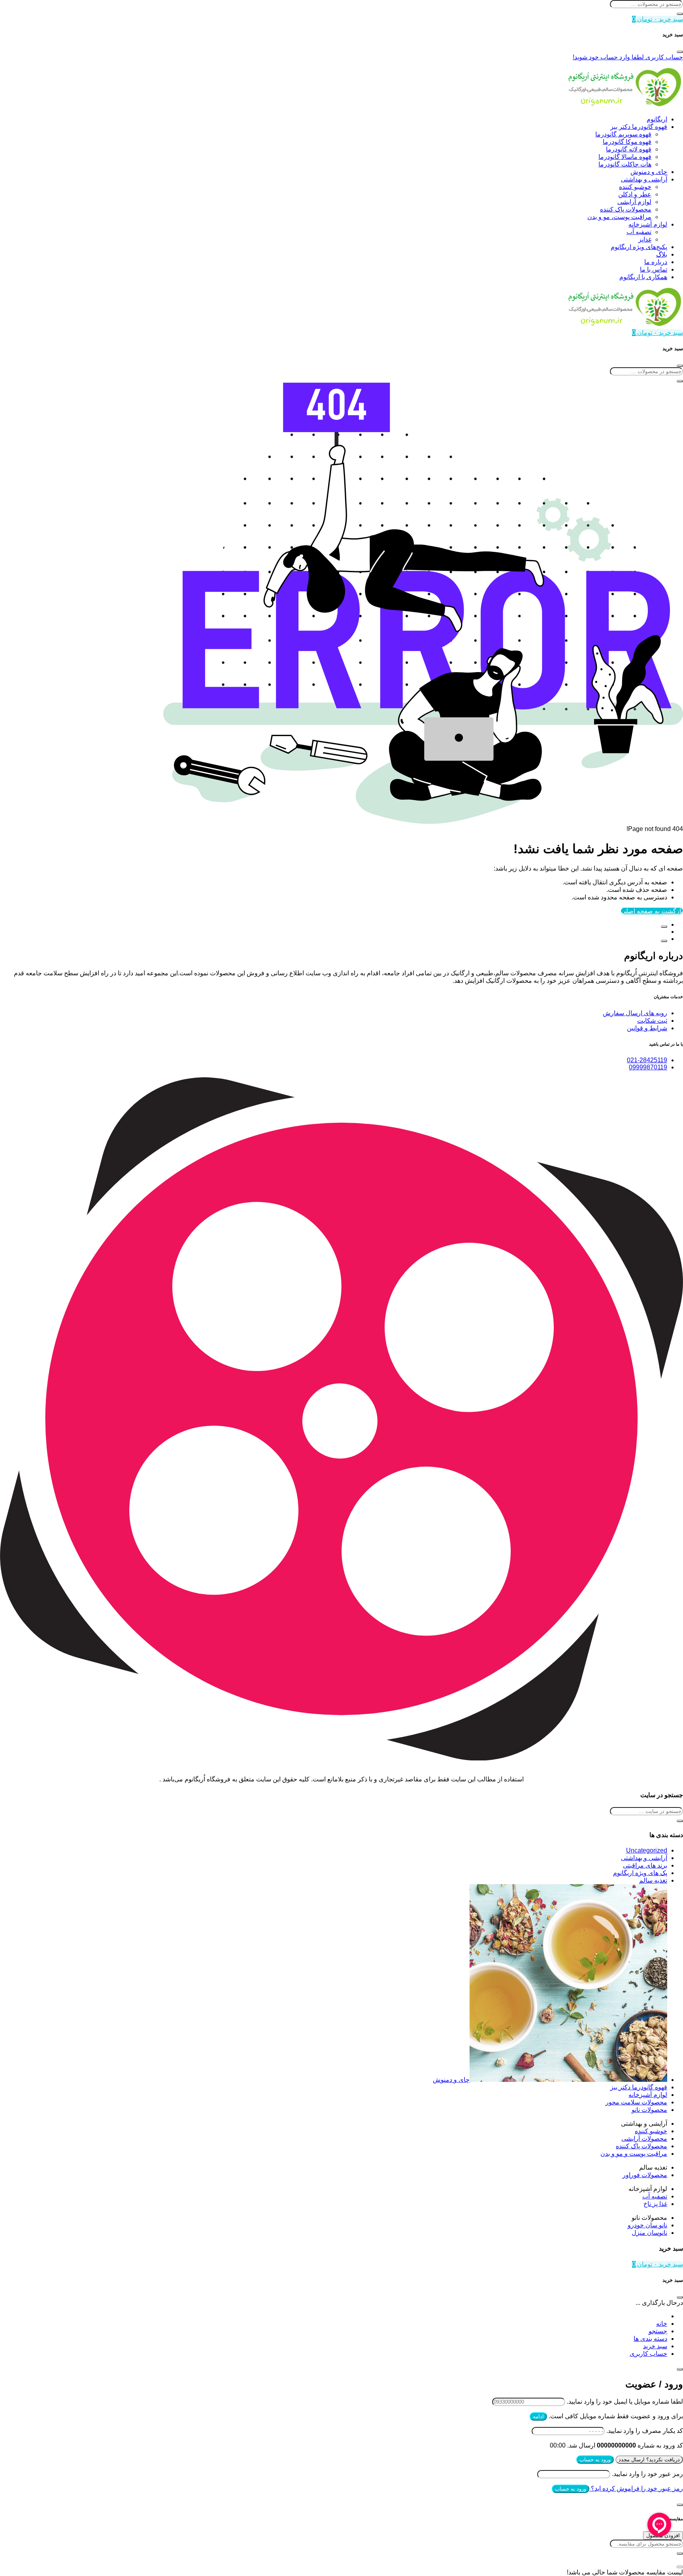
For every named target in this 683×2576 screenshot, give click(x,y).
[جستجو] (680, 14)
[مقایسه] (664, 927)
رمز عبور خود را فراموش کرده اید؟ (636, 2488)
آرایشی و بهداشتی (644, 179)
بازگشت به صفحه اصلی (652, 911)
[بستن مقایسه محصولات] (680, 2567)
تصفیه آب (639, 232)
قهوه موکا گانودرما (627, 142)
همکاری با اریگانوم (643, 277)
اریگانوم (657, 119)
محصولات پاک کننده (626, 209)
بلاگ (662, 254)
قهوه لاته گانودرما (629, 149)
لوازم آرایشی (634, 202)
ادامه (538, 2416)
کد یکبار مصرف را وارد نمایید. (645, 2431)
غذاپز (645, 239)
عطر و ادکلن (635, 194)
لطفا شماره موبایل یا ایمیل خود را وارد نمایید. (625, 2401)
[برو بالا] (664, 941)
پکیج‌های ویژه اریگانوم (639, 247)
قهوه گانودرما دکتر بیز (639, 127)
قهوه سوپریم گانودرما (623, 134)
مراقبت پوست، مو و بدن (619, 217)
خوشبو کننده (635, 187)
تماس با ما (654, 269)
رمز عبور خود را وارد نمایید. (647, 2474)
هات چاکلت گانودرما (625, 164)
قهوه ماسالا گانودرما (625, 157)
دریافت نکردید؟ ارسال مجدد (649, 2460)
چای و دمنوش (649, 172)
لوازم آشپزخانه (648, 224)
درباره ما (656, 262)
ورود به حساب (595, 2460)
